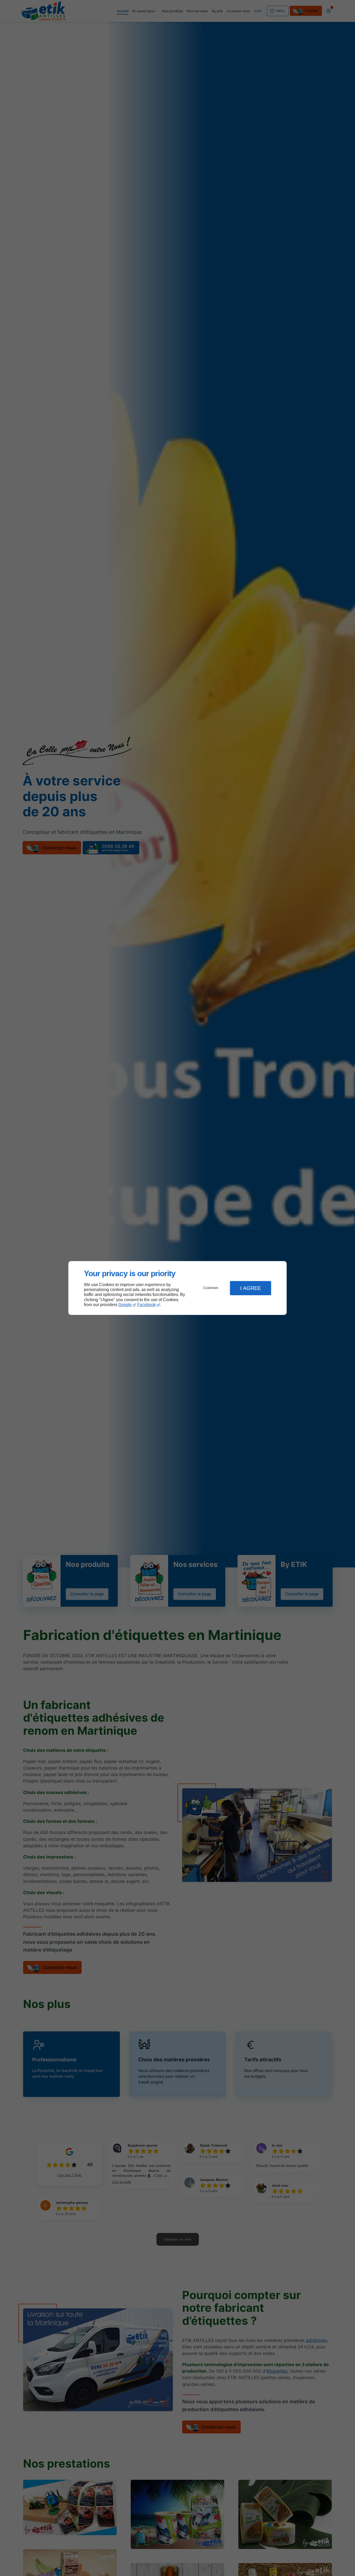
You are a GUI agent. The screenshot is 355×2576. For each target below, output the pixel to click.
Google (125, 1305)
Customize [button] (211, 1288)
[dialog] (177, 1288)
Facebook (146, 1305)
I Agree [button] (251, 1288)
